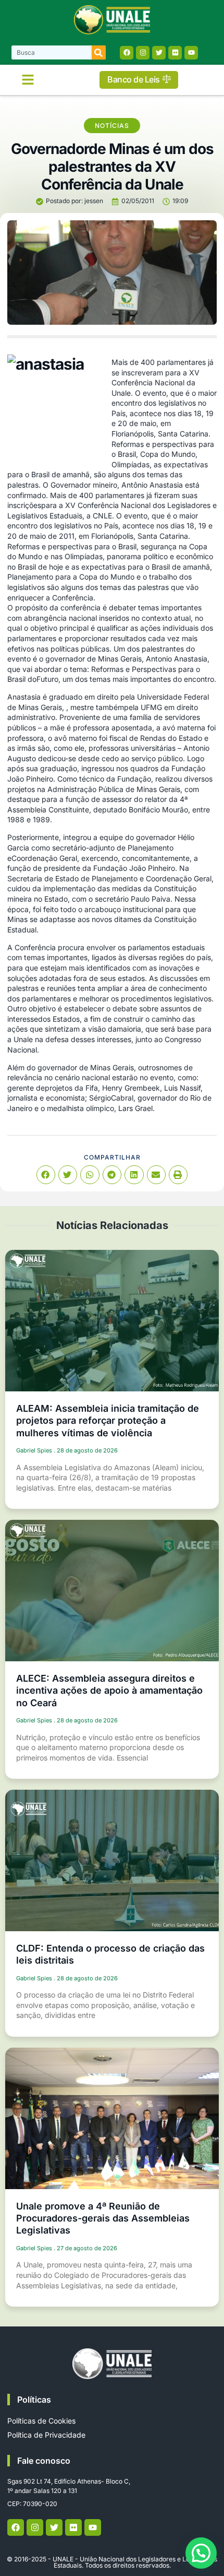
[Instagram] (143, 53)
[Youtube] (191, 53)
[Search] (99, 52)
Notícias (112, 126)
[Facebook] (127, 53)
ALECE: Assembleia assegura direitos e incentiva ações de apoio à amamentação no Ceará (109, 1691)
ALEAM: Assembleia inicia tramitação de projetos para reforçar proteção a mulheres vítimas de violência (108, 1421)
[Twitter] (159, 53)
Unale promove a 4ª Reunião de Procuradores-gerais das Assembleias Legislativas (103, 2218)
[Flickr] (175, 53)
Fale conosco (44, 2461)
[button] (28, 80)
